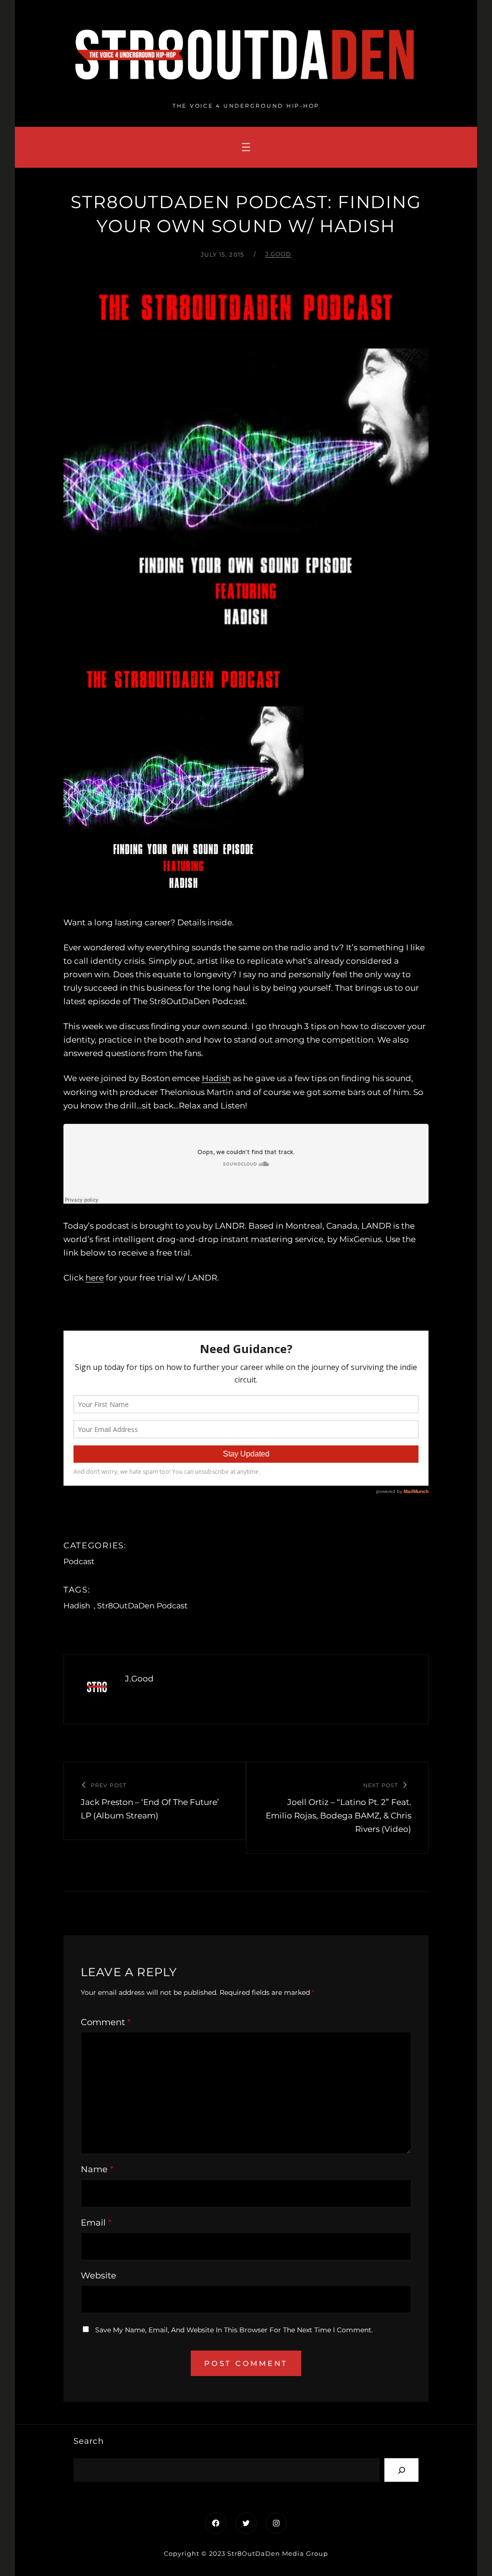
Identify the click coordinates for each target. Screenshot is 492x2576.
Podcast (79, 1562)
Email (96, 2223)
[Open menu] (246, 147)
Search (89, 2441)
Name (97, 2169)
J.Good (278, 254)
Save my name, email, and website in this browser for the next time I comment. (234, 2330)
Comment (106, 2022)
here (95, 1278)
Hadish (216, 1078)
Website (98, 2276)
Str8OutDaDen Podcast (142, 1606)
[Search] (401, 2470)
